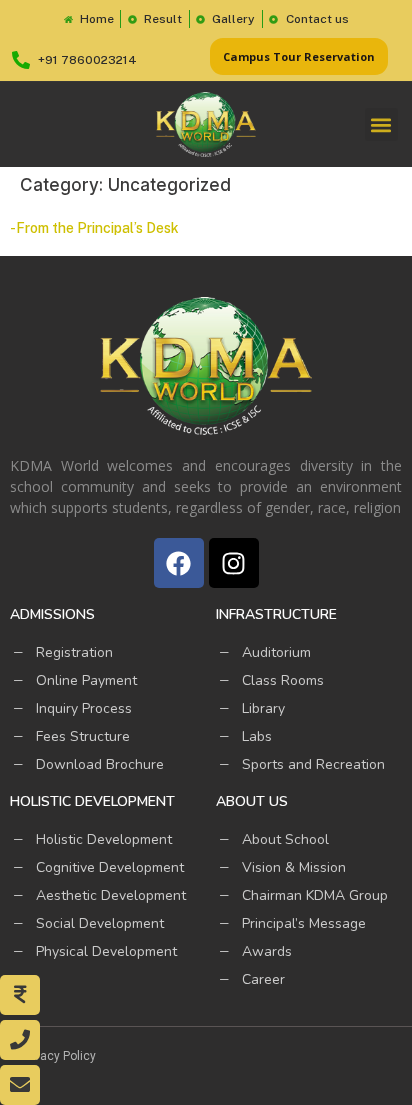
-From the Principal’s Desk (94, 228)
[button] (381, 124)
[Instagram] (234, 563)
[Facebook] (179, 563)
